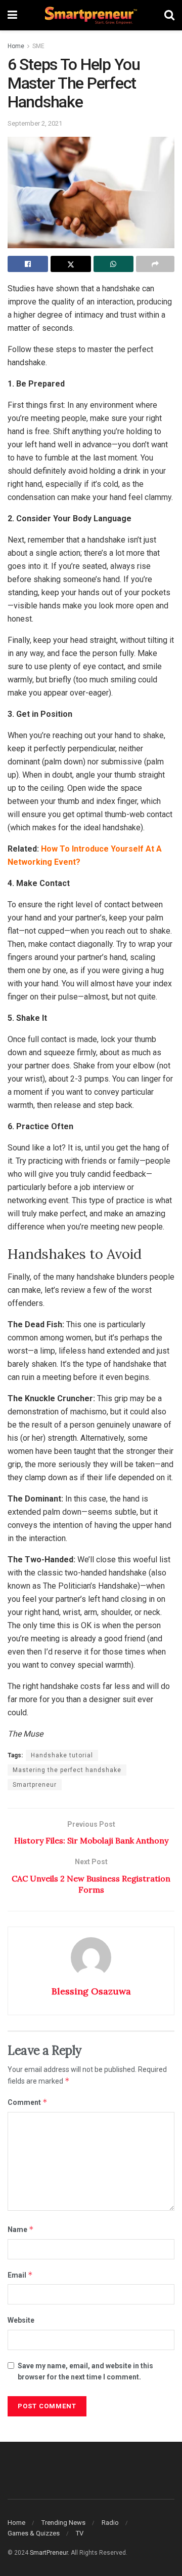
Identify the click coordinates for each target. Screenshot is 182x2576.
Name (21, 2229)
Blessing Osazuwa (91, 1991)
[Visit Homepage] (91, 15)
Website (21, 2320)
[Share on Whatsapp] (114, 264)
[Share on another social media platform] (155, 264)
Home (16, 46)
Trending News (63, 2523)
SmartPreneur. (50, 2553)
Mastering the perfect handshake (67, 1770)
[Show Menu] (12, 15)
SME (38, 46)
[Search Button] (169, 15)
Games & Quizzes (34, 2533)
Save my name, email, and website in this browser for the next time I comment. (85, 2371)
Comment (28, 2102)
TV (80, 2533)
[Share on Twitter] (71, 264)
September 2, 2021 (35, 123)
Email (20, 2275)
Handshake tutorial (62, 1755)
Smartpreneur (35, 1785)
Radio (110, 2523)
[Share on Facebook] (28, 264)
